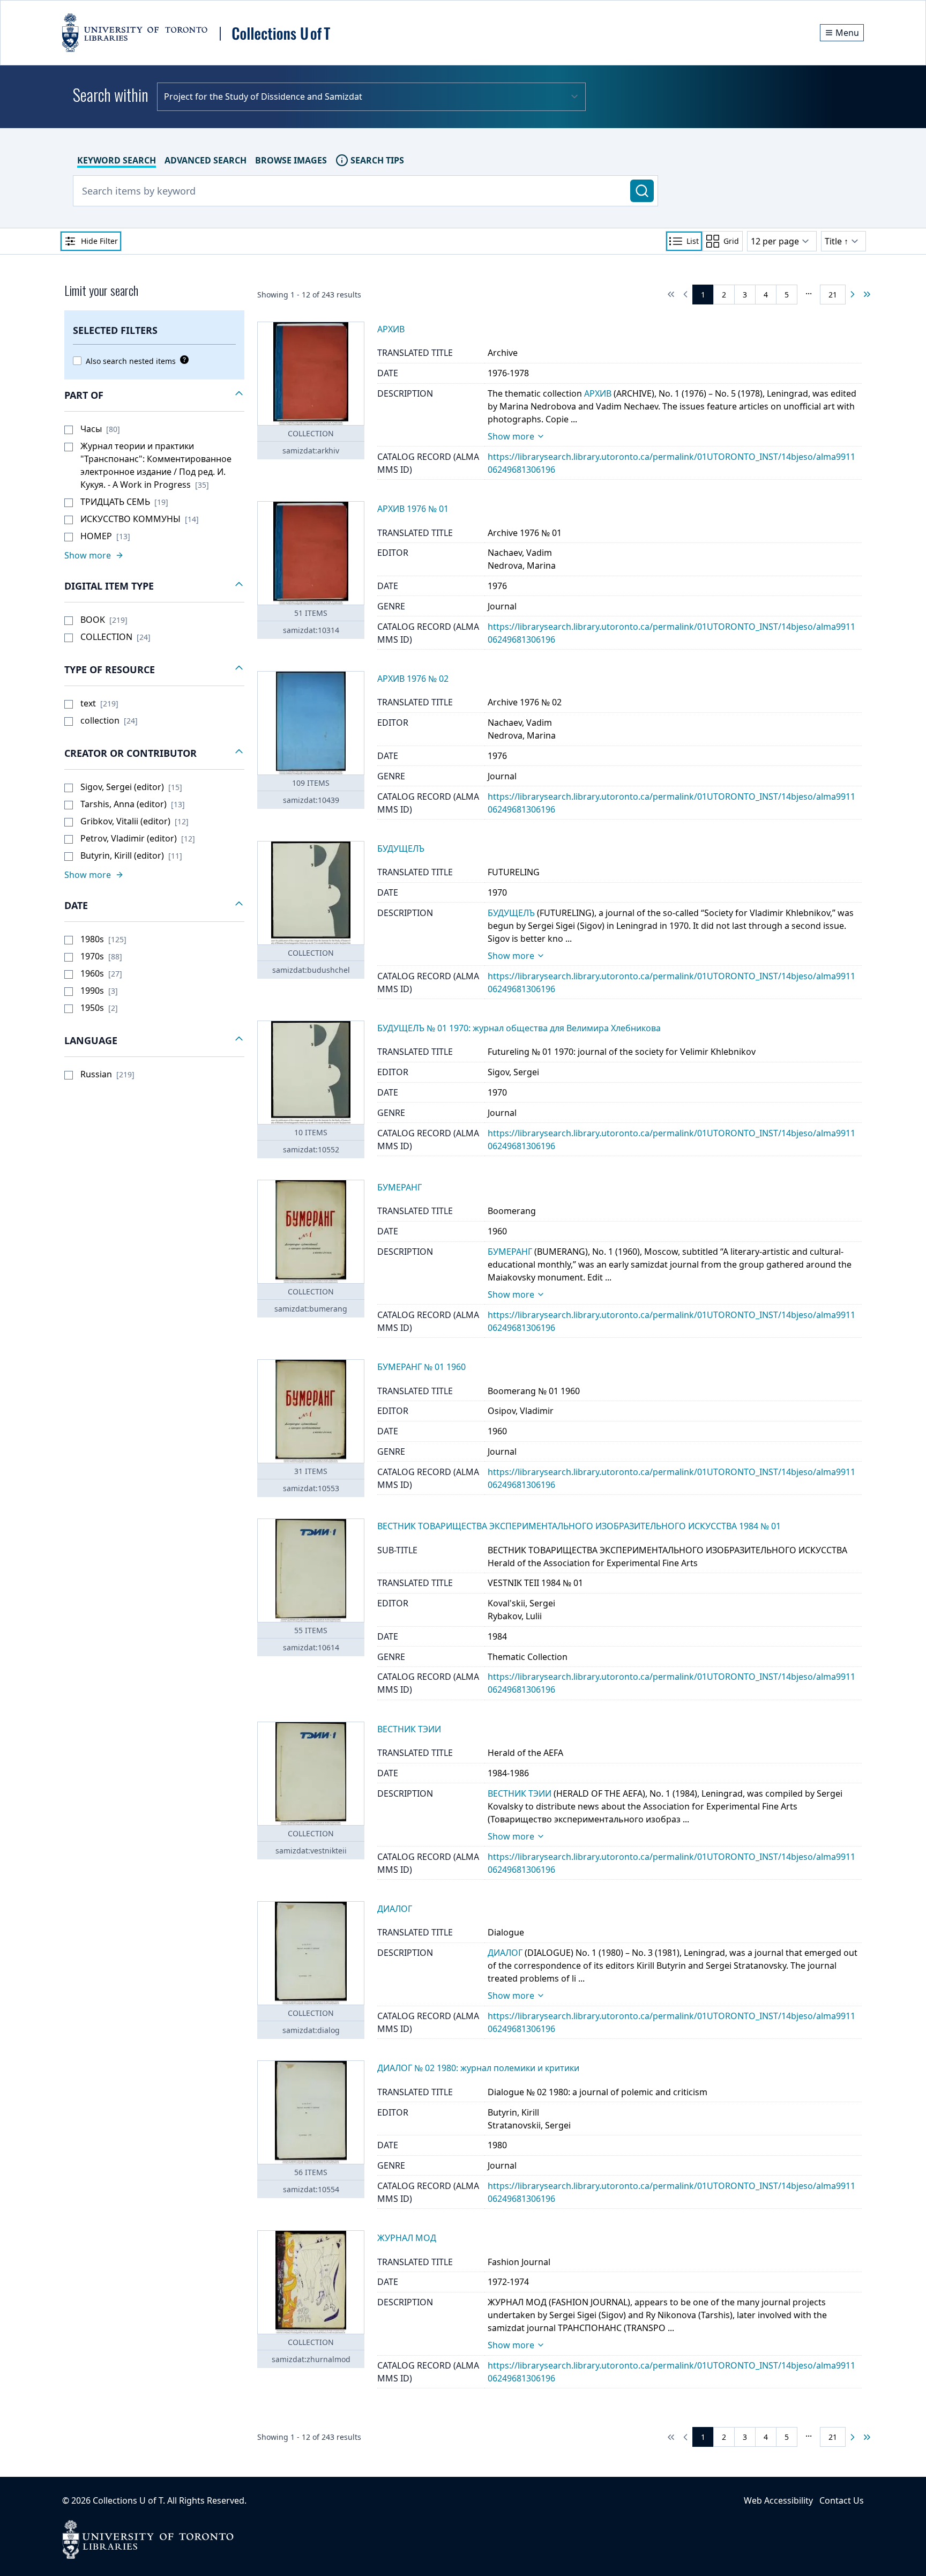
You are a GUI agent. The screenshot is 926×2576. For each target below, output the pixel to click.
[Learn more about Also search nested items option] (182, 360)
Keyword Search (117, 160)
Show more (511, 436)
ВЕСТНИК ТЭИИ (520, 1793)
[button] (154, 396)
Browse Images (291, 160)
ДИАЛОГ (505, 1953)
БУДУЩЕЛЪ (511, 913)
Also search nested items (131, 361)
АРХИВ (598, 393)
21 (833, 295)
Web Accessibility (778, 2500)
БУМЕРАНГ (510, 1252)
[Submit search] (642, 191)
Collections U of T (128, 2500)
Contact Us (842, 2500)
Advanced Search (206, 160)
